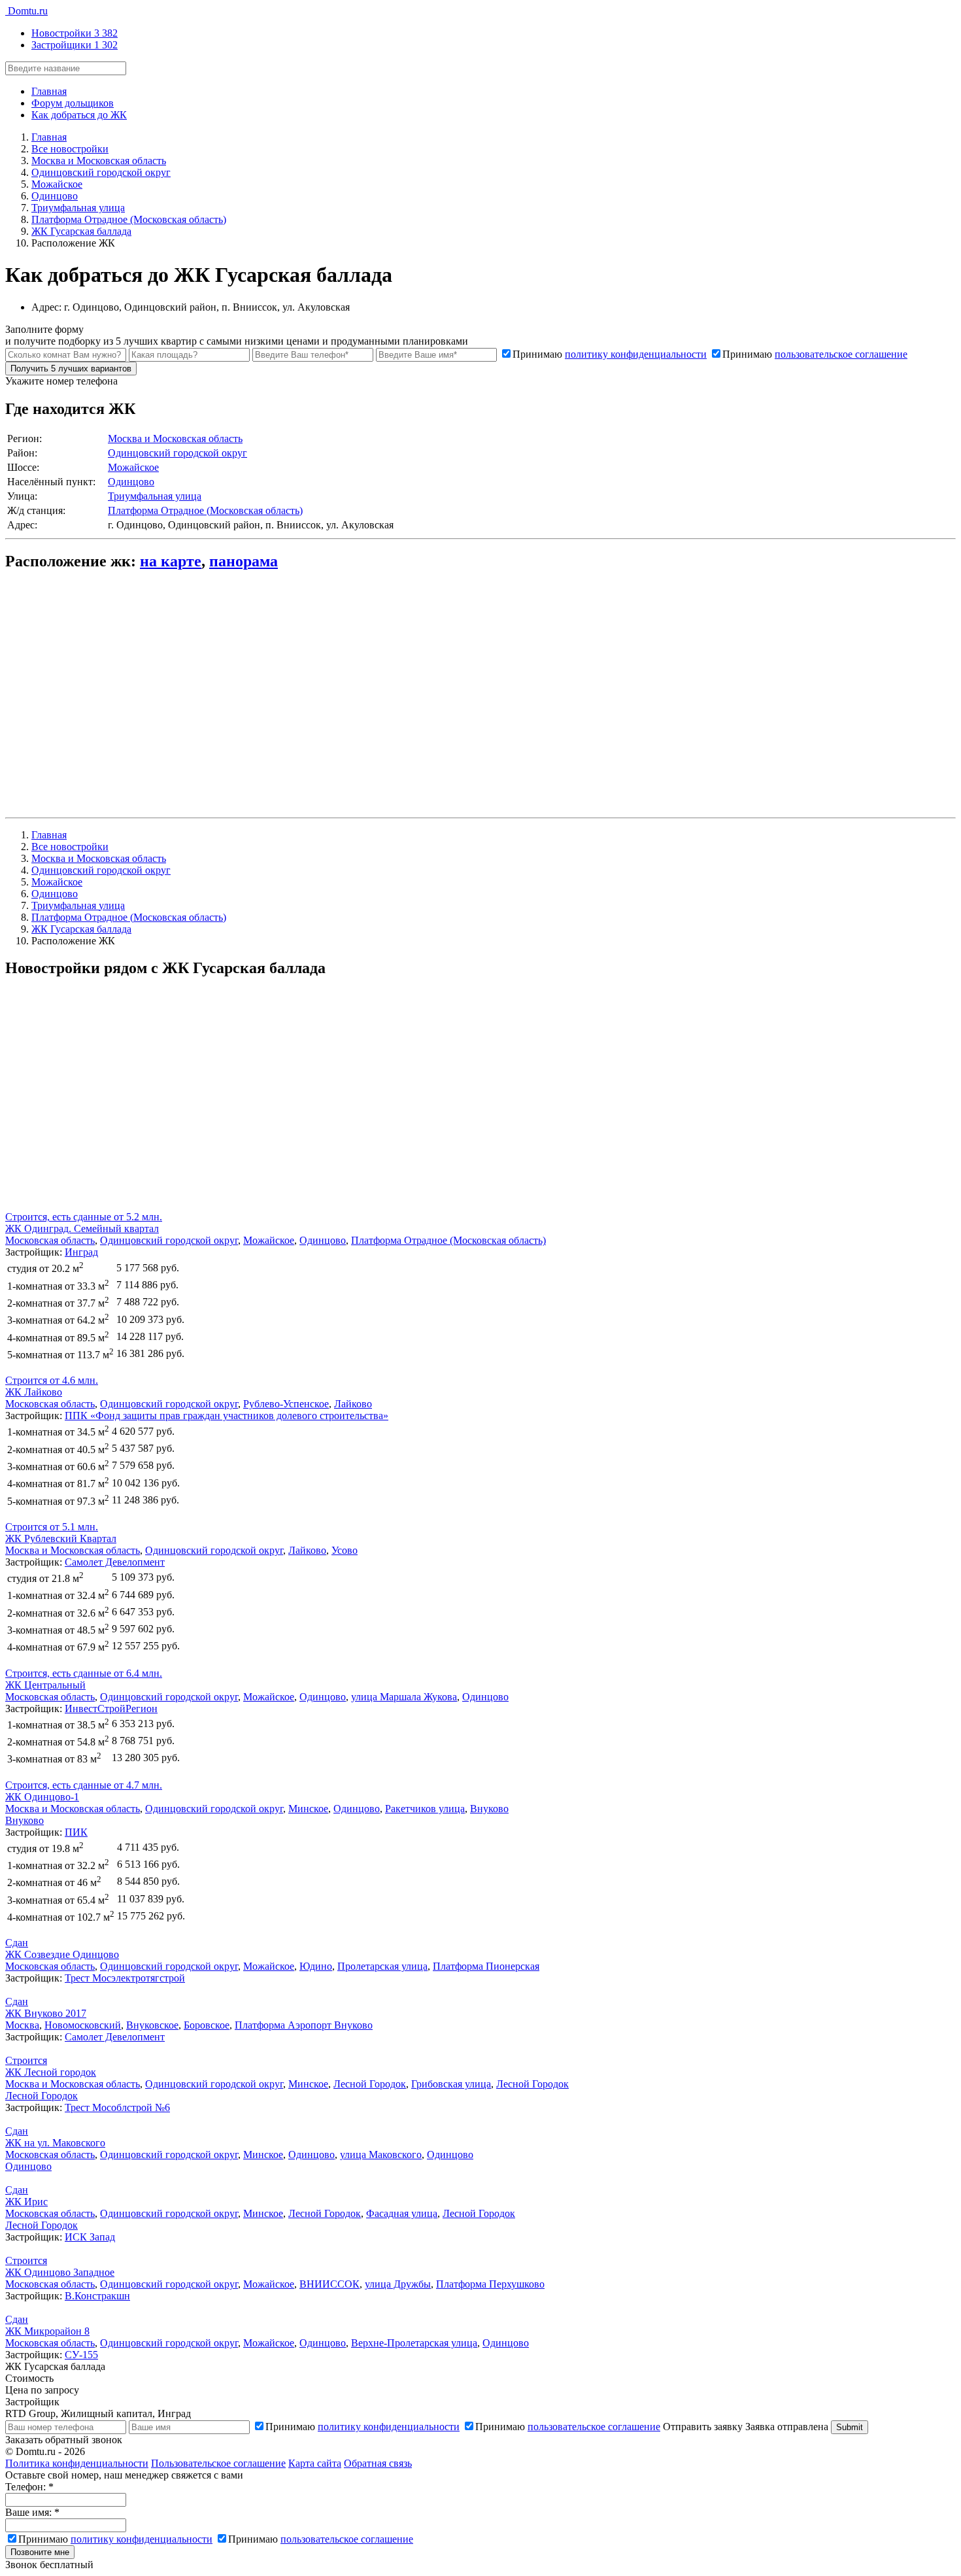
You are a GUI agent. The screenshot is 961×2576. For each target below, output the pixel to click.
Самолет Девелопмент (115, 1562)
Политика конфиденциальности (77, 2463)
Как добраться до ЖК (79, 115)
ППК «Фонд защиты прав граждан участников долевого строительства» (227, 1416)
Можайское (133, 467)
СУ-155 (81, 2355)
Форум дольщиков (73, 103)
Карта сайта (315, 2463)
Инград (81, 1252)
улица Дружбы (398, 2284)
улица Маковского (381, 2155)
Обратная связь (378, 2463)
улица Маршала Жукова (404, 1697)
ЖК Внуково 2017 (46, 2013)
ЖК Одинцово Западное (60, 2272)
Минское (308, 1809)
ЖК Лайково (34, 1392)
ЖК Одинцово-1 (42, 1797)
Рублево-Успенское (286, 1404)
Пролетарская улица (382, 1966)
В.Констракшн (97, 2296)
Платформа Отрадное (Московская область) (205, 510)
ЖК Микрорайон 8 (47, 2331)
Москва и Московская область (175, 438)
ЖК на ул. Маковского (55, 2143)
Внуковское (152, 2025)
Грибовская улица (451, 2084)
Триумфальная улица (155, 496)
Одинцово (131, 482)
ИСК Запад (90, 2237)
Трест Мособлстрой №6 (117, 2107)
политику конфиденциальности (636, 354)
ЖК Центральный (45, 1685)
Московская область (50, 1240)
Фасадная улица (402, 2213)
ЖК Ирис (26, 2202)
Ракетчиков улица (425, 1809)
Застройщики (75, 45)
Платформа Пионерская (486, 1966)
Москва (22, 2025)
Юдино (316, 1966)
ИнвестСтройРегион (111, 1709)
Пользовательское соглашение (218, 2463)
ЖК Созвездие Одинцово (62, 1954)
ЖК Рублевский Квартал (61, 1538)
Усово (345, 1550)
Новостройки (75, 33)
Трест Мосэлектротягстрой (125, 1978)
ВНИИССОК (329, 2284)
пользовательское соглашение (841, 354)
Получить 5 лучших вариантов (71, 369)
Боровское (207, 2025)
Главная (49, 91)
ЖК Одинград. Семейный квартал (82, 1228)
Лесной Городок (370, 2084)
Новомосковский (83, 2025)
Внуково (489, 1809)
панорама (244, 561)
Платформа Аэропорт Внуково (304, 2025)
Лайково (353, 1404)
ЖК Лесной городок (51, 2072)
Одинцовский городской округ (177, 453)
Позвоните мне (40, 2552)
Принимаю (610, 354)
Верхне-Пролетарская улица (414, 2343)
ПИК (76, 1832)
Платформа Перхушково (490, 2284)
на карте (171, 561)
